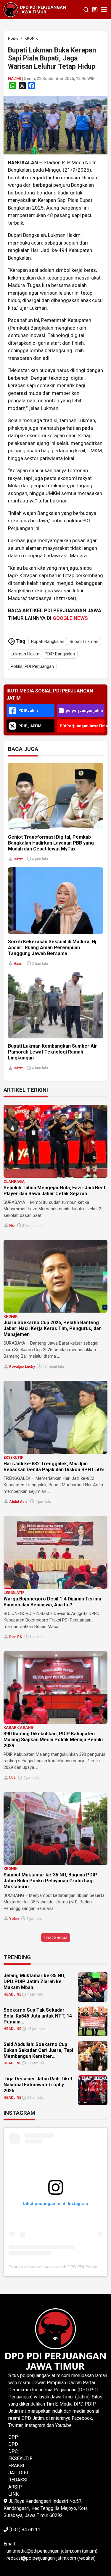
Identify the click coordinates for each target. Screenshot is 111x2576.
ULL (12, 1778)
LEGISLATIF (14, 1593)
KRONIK (11, 1316)
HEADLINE (12, 1994)
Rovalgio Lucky (22, 1367)
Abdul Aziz (18, 1502)
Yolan (14, 1919)
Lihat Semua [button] (56, 1937)
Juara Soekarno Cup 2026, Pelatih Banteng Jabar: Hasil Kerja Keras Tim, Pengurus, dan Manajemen (53, 1328)
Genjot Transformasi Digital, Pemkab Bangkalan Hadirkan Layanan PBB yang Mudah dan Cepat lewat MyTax (51, 843)
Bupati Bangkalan (48, 641)
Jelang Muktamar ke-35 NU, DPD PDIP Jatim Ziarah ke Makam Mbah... (34, 1982)
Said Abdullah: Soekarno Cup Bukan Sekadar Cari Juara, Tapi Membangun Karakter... (38, 2050)
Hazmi (15, 79)
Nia (12, 1226)
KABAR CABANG (19, 1727)
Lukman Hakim (25, 654)
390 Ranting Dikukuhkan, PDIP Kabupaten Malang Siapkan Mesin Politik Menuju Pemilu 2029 (53, 1740)
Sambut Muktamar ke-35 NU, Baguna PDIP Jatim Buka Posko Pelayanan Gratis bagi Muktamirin (50, 1881)
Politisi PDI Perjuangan (32, 666)
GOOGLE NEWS (70, 618)
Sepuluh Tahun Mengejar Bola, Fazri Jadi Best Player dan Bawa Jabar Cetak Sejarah (54, 1191)
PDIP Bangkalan (60, 654)
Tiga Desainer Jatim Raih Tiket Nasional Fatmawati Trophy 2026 (38, 2085)
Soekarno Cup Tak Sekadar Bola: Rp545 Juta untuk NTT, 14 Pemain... (38, 2016)
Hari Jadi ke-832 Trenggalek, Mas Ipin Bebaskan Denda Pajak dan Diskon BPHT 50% (54, 1467)
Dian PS (16, 1637)
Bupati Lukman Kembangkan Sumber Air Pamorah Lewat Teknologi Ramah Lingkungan (53, 1052)
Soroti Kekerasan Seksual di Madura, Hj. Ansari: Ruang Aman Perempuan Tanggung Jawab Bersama (53, 948)
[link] (55, 125)
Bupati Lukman (84, 641)
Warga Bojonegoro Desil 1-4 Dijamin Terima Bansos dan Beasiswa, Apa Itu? (52, 1602)
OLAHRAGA (14, 1181)
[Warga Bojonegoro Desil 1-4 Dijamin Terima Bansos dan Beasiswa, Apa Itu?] (55, 1552)
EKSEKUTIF (13, 1457)
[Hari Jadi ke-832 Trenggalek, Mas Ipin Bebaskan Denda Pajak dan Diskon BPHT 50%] (55, 1417)
